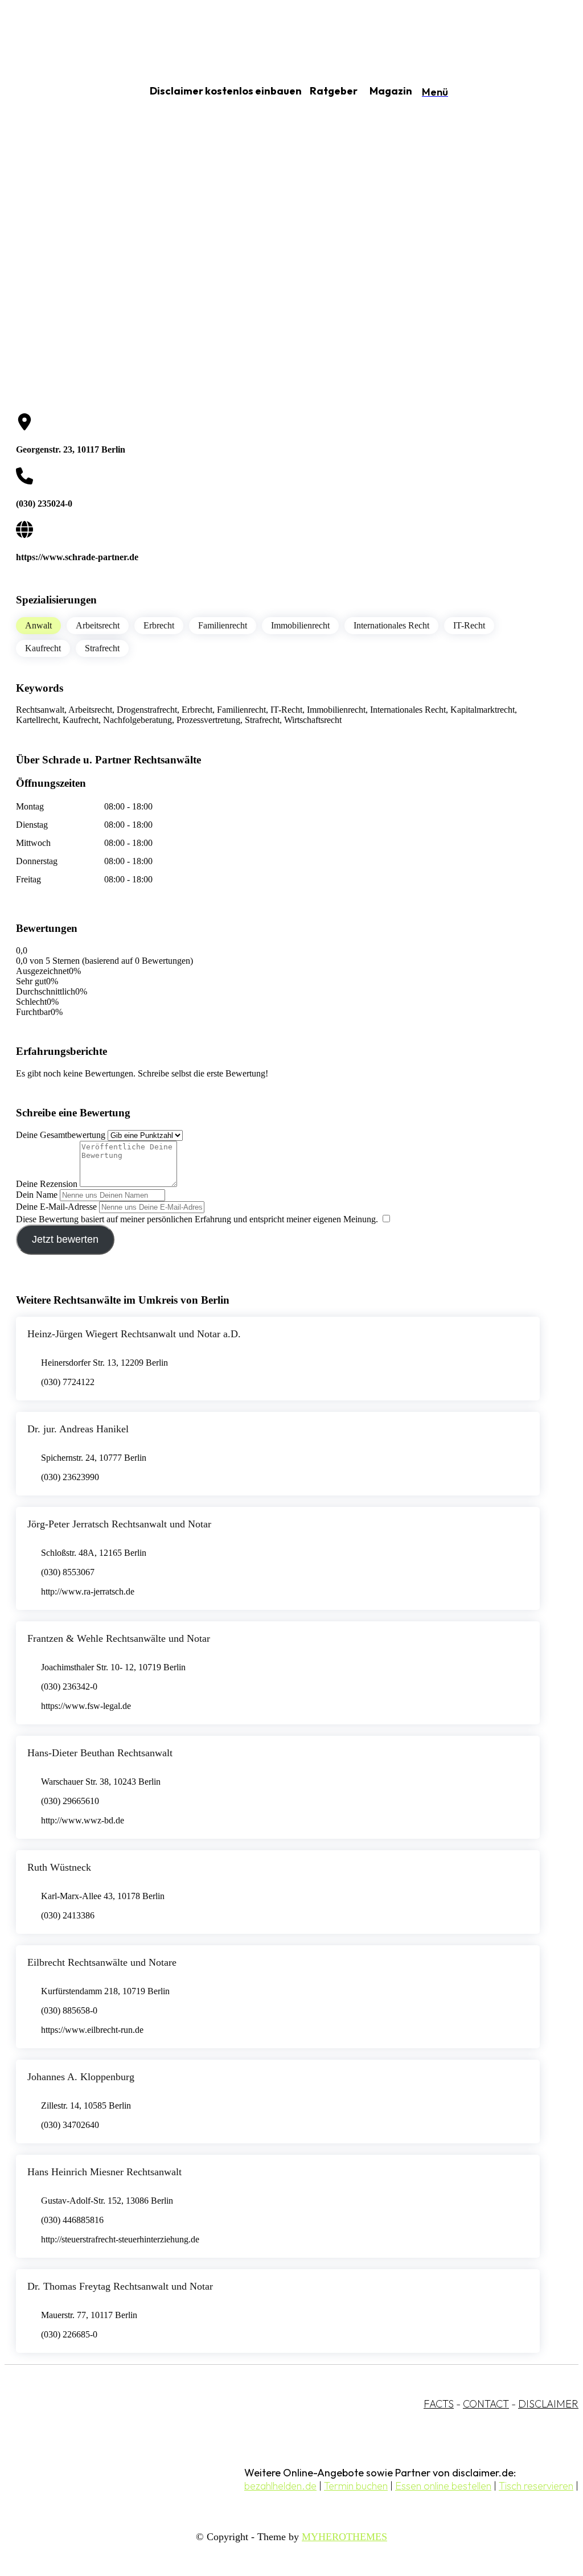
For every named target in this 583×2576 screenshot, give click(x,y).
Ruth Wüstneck (59, 1867)
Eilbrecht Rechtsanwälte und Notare (102, 1962)
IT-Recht (469, 625)
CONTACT (486, 2404)
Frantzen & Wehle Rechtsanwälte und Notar (119, 1638)
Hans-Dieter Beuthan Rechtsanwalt (100, 1753)
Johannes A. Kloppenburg (81, 2077)
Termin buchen (356, 2486)
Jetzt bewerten (65, 1239)
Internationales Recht (391, 625)
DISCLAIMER (548, 2404)
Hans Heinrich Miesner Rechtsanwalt (104, 2172)
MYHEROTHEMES (344, 2537)
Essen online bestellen (443, 2486)
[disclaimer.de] (61, 92)
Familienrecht (223, 625)
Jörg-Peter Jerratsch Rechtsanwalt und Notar (119, 1524)
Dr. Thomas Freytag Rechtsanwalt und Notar (120, 2286)
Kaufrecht (43, 648)
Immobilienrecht (300, 625)
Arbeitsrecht (98, 625)
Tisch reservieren (536, 2486)
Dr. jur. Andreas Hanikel (78, 1429)
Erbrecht (159, 625)
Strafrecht (102, 648)
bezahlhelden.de (280, 2486)
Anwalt (38, 625)
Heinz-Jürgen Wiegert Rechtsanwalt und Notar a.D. (134, 1334)
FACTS (439, 2404)
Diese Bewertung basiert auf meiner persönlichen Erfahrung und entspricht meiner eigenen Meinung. (197, 1219)
